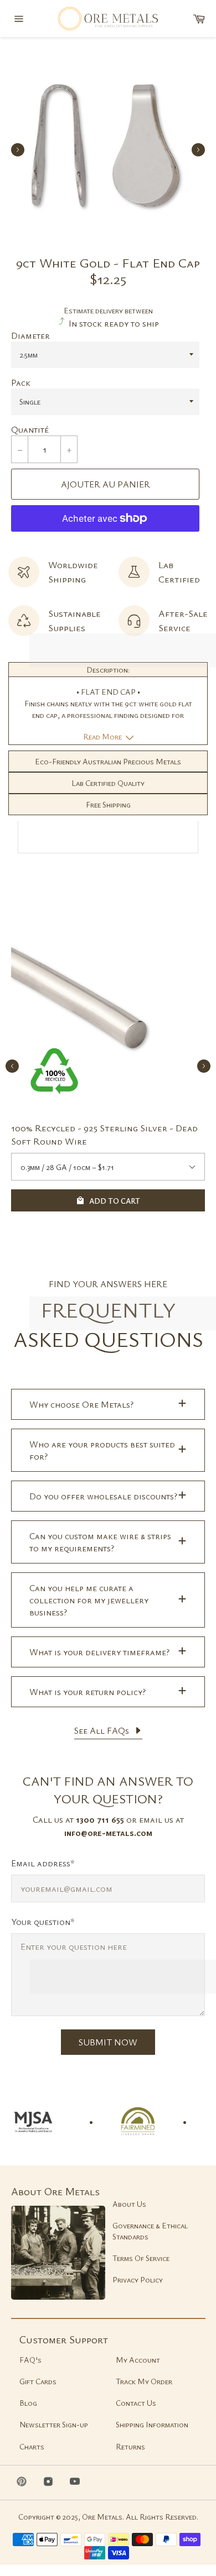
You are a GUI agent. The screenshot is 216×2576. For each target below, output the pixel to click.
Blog (28, 2403)
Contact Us (136, 2403)
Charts (32, 2446)
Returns (130, 2446)
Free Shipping (108, 804)
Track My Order (144, 2381)
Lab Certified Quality (108, 783)
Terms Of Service (141, 2258)
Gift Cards (38, 2381)
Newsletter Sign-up (54, 2424)
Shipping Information (152, 2424)
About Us (129, 2204)
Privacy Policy (138, 2279)
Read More (103, 736)
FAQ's (30, 2360)
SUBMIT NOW (108, 2042)
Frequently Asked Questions (108, 1324)
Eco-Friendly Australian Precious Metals (108, 761)
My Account (138, 2360)
